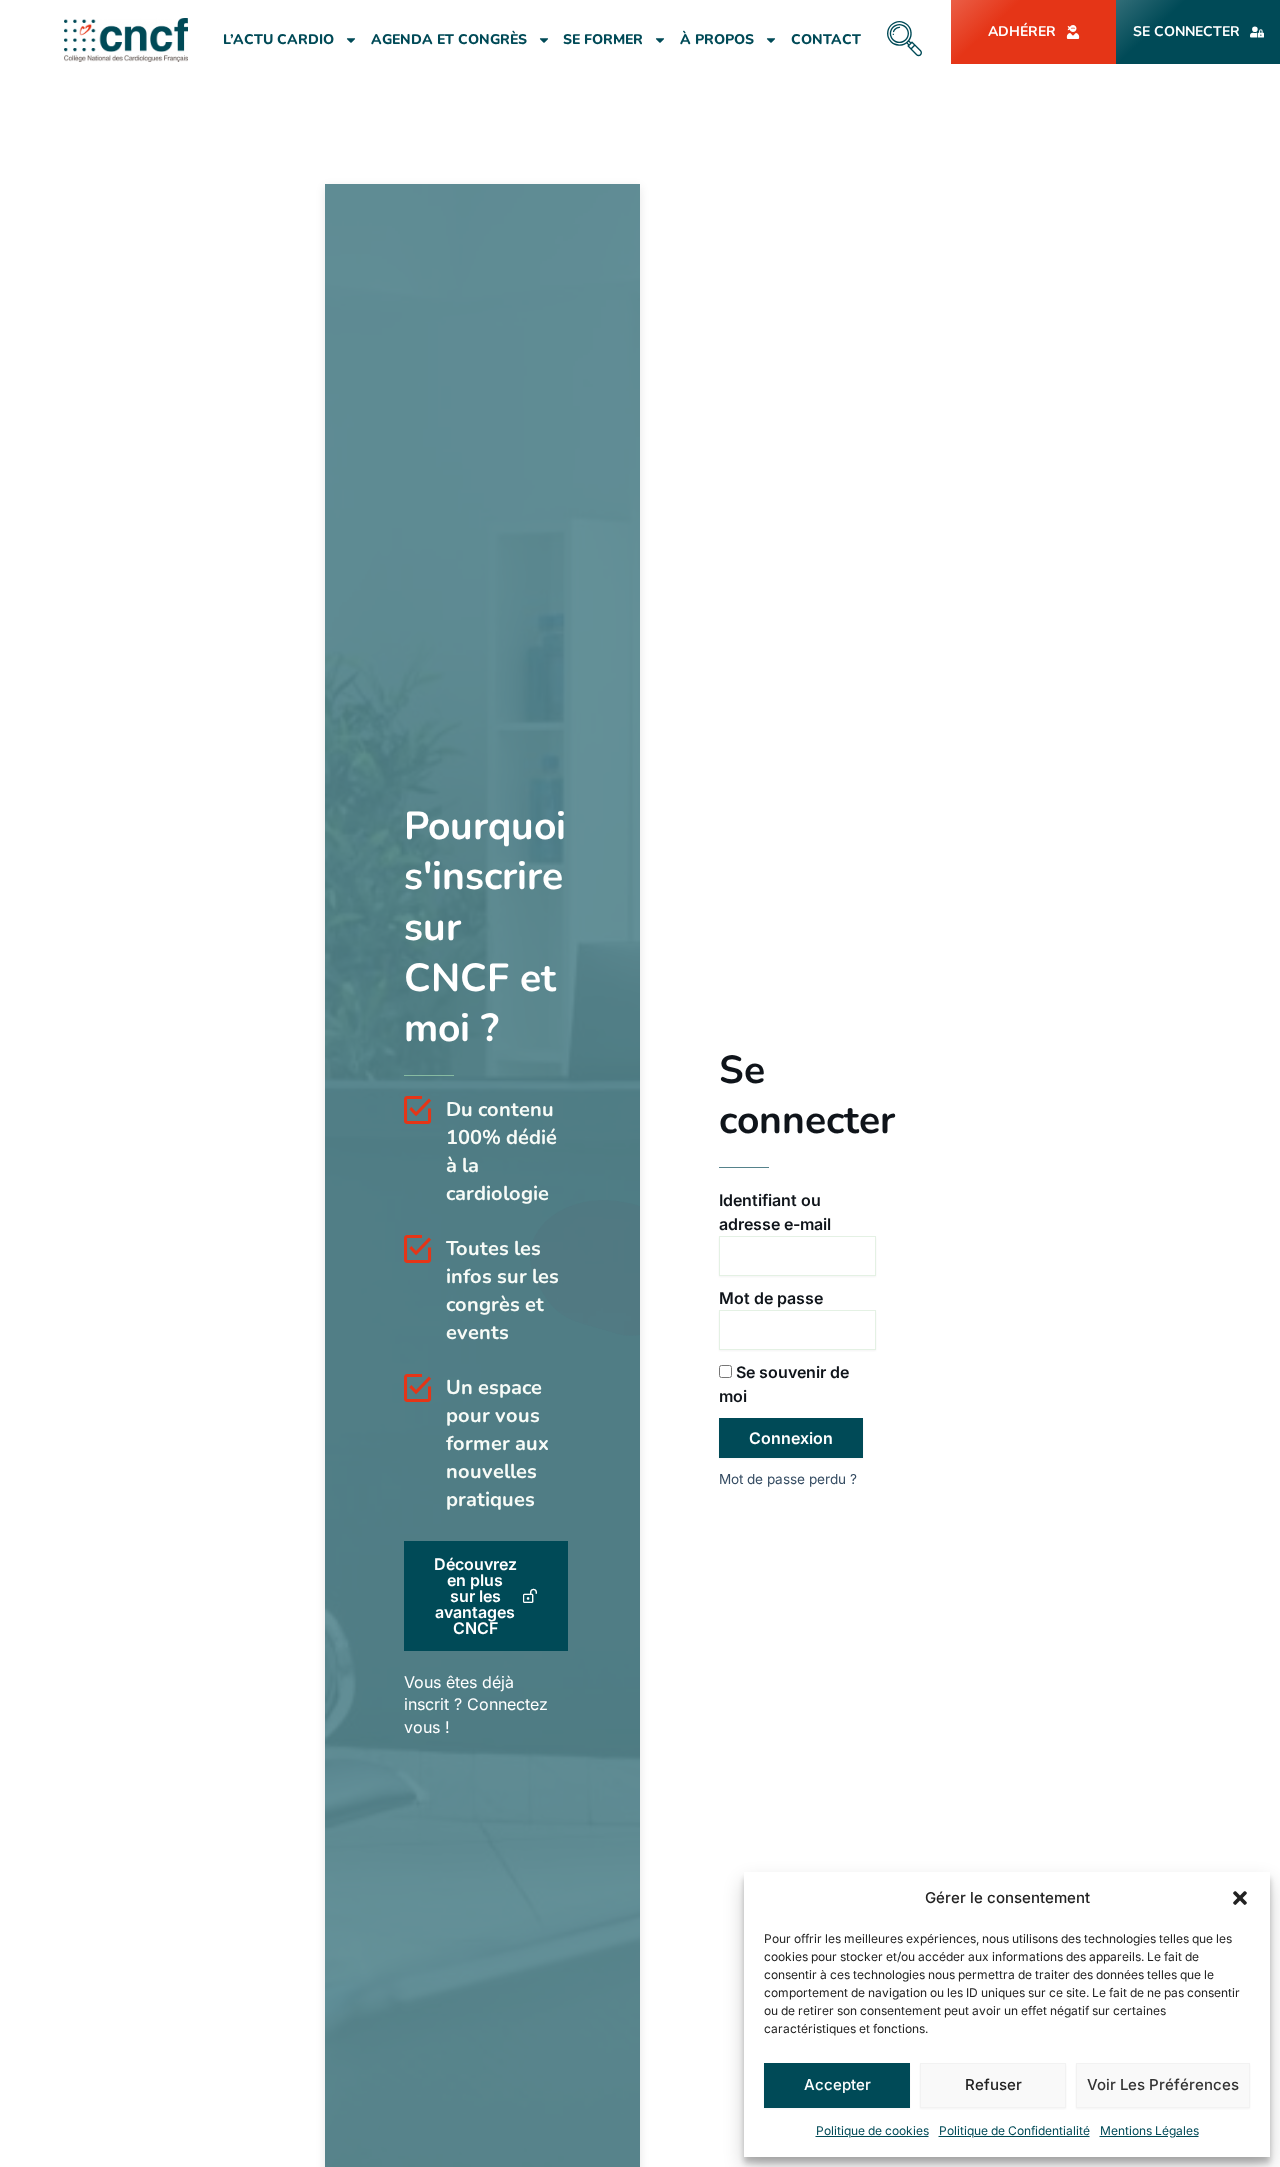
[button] (1240, 1898)
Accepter (837, 2084)
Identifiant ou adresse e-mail (775, 1212)
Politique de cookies (872, 2130)
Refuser (993, 2084)
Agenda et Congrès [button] (449, 39)
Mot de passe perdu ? (788, 1479)
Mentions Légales (1149, 2130)
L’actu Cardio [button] (278, 39)
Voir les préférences (1163, 2084)
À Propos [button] (717, 39)
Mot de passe (771, 1298)
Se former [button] (603, 39)
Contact (826, 39)
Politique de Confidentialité (1014, 2130)
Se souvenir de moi (784, 1384)
